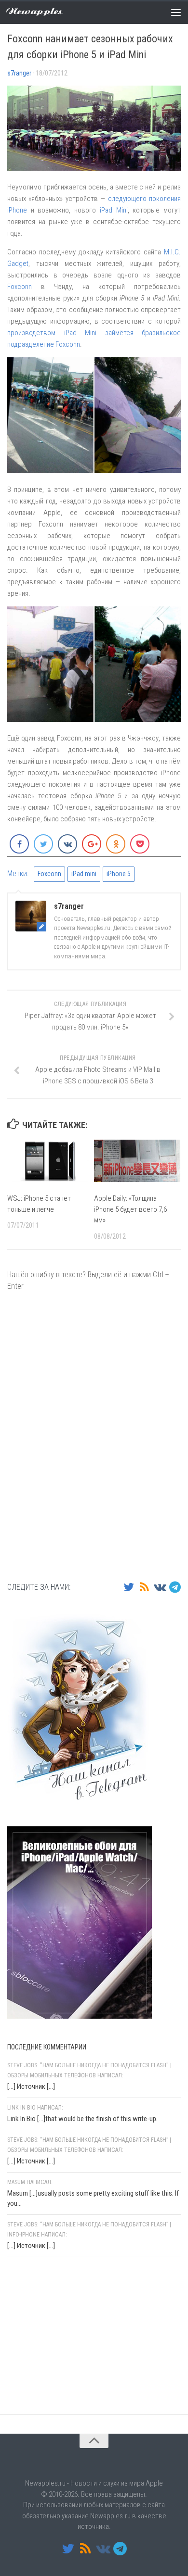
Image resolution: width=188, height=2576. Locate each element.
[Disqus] (94, 1435)
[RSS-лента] (144, 1587)
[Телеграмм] (175, 1587)
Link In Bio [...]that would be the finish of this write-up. (82, 2119)
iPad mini (84, 874)
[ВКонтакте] (160, 1587)
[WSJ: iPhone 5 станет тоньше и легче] (50, 1161)
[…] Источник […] (31, 2086)
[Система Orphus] (65, 2389)
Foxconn (20, 287)
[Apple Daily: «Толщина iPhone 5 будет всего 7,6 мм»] (137, 1161)
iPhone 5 (119, 874)
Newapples (34, 12)
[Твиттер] (129, 1587)
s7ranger (19, 73)
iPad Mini (114, 210)
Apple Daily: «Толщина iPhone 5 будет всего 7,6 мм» (130, 1209)
